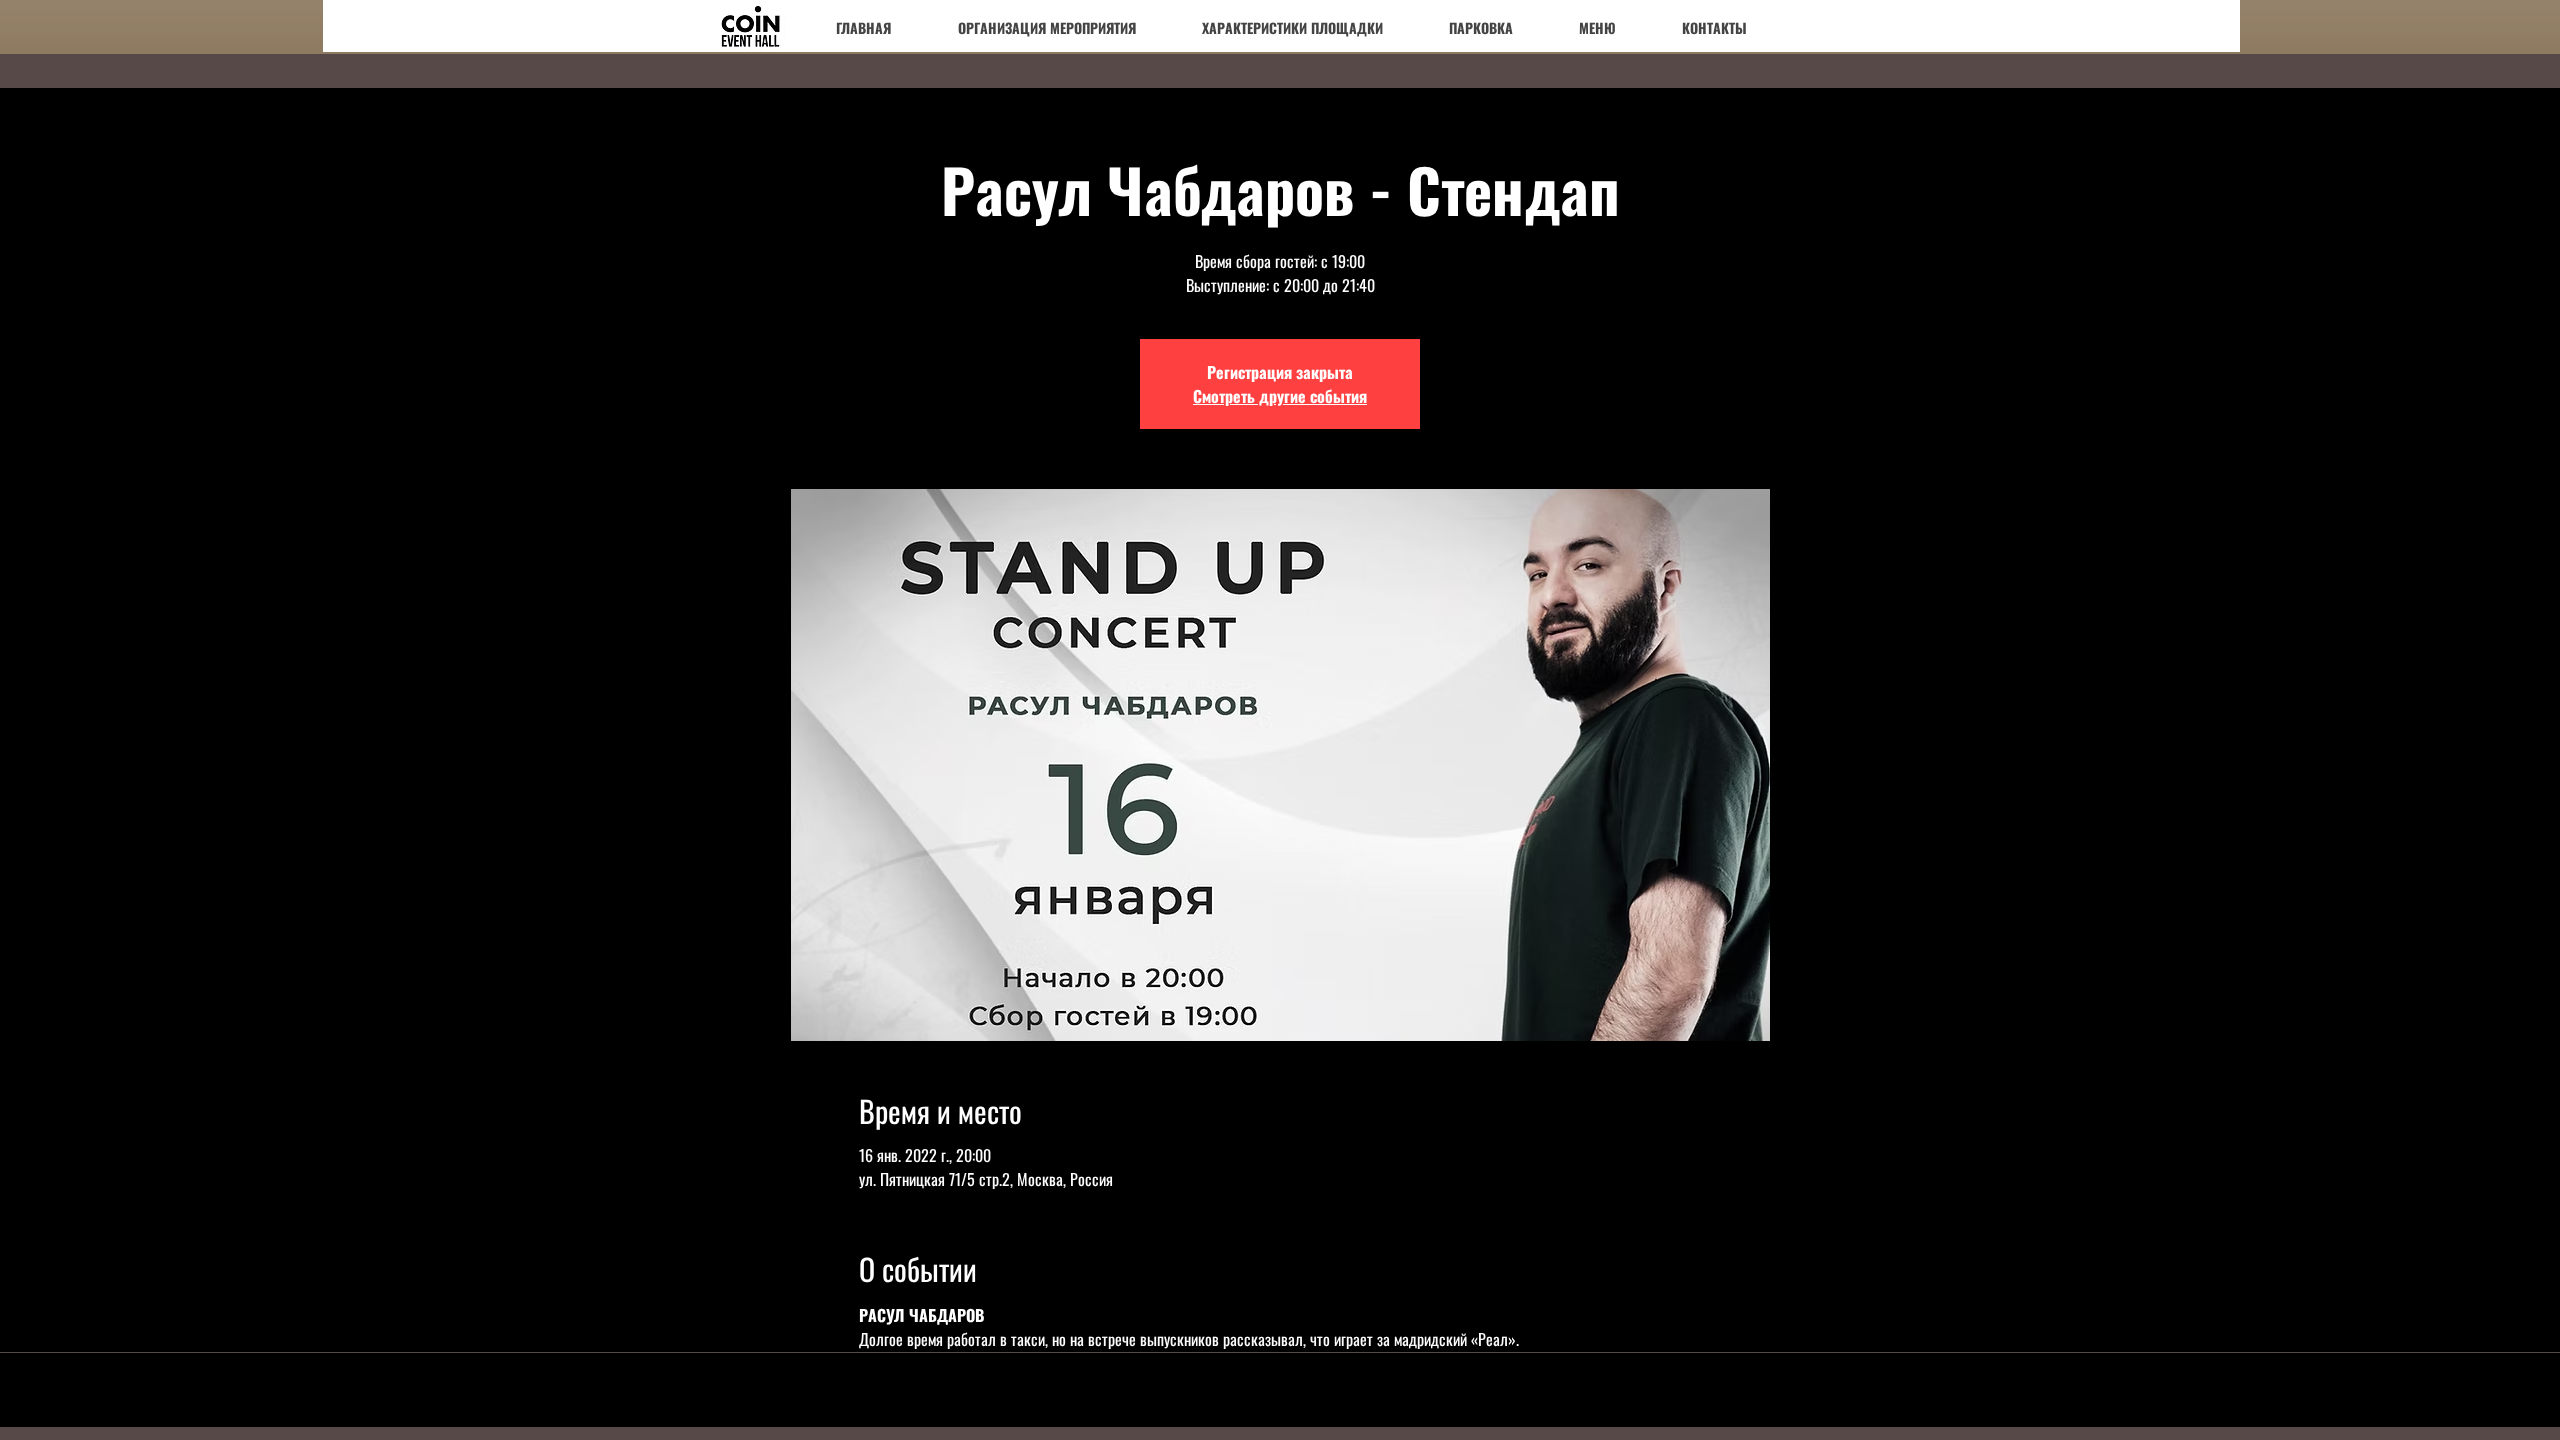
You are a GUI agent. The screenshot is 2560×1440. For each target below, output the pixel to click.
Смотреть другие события (1280, 396)
